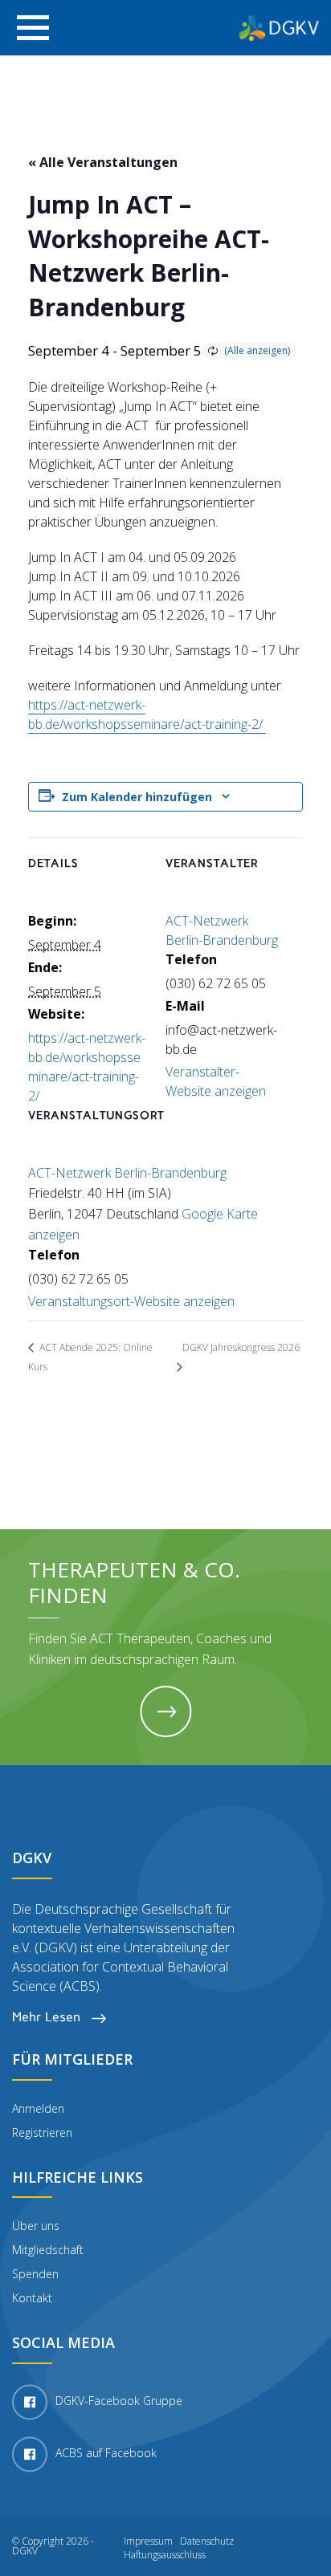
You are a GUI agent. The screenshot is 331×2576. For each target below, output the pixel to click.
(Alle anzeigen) (257, 350)
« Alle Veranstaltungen (103, 162)
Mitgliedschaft (48, 2250)
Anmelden (38, 2108)
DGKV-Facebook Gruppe (119, 2401)
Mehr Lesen (48, 2017)
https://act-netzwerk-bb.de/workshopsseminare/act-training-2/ (147, 714)
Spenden (35, 2274)
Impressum (148, 2541)
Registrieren (42, 2132)
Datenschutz (207, 2541)
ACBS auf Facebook (106, 2453)
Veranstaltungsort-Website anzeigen (131, 1301)
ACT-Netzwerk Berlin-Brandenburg (127, 1173)
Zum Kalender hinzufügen (137, 797)
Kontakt (32, 2298)
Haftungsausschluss (165, 2555)
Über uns (36, 2226)
